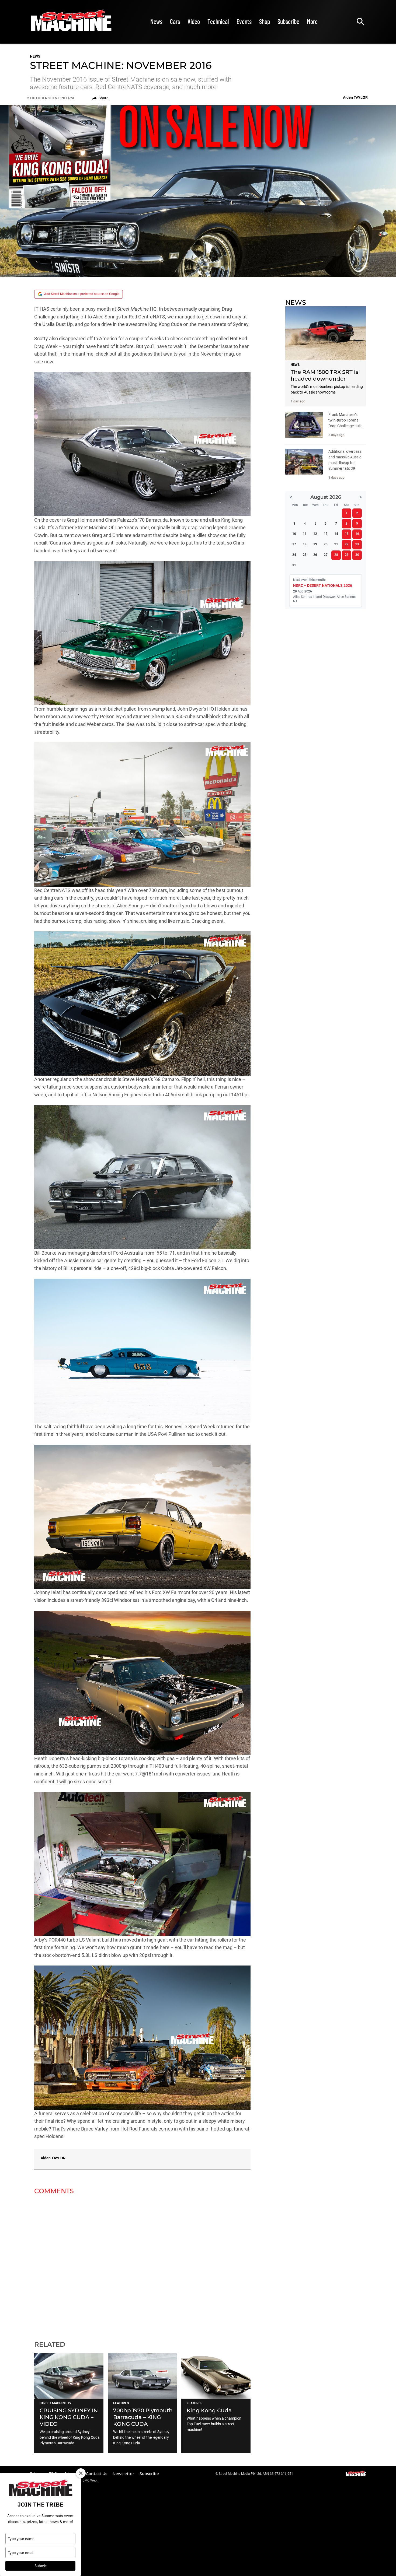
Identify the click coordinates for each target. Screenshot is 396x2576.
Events (244, 21)
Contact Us (97, 2474)
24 (294, 555)
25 (305, 555)
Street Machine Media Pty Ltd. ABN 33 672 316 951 (256, 2474)
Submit (41, 2566)
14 (336, 534)
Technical (218, 21)
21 (336, 544)
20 (326, 544)
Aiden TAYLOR (53, 2158)
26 (315, 555)
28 (336, 555)
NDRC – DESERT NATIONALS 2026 (323, 585)
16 (357, 534)
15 (347, 534)
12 (315, 534)
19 (315, 544)
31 (294, 565)
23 (357, 544)
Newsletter (124, 2474)
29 (347, 555)
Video (194, 21)
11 (305, 534)
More (312, 21)
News (156, 21)
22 (347, 544)
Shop (265, 21)
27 (326, 555)
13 (326, 534)
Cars (175, 21)
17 (294, 544)
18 (305, 544)
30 (357, 555)
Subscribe (288, 21)
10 (294, 534)
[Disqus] (142, 2264)
